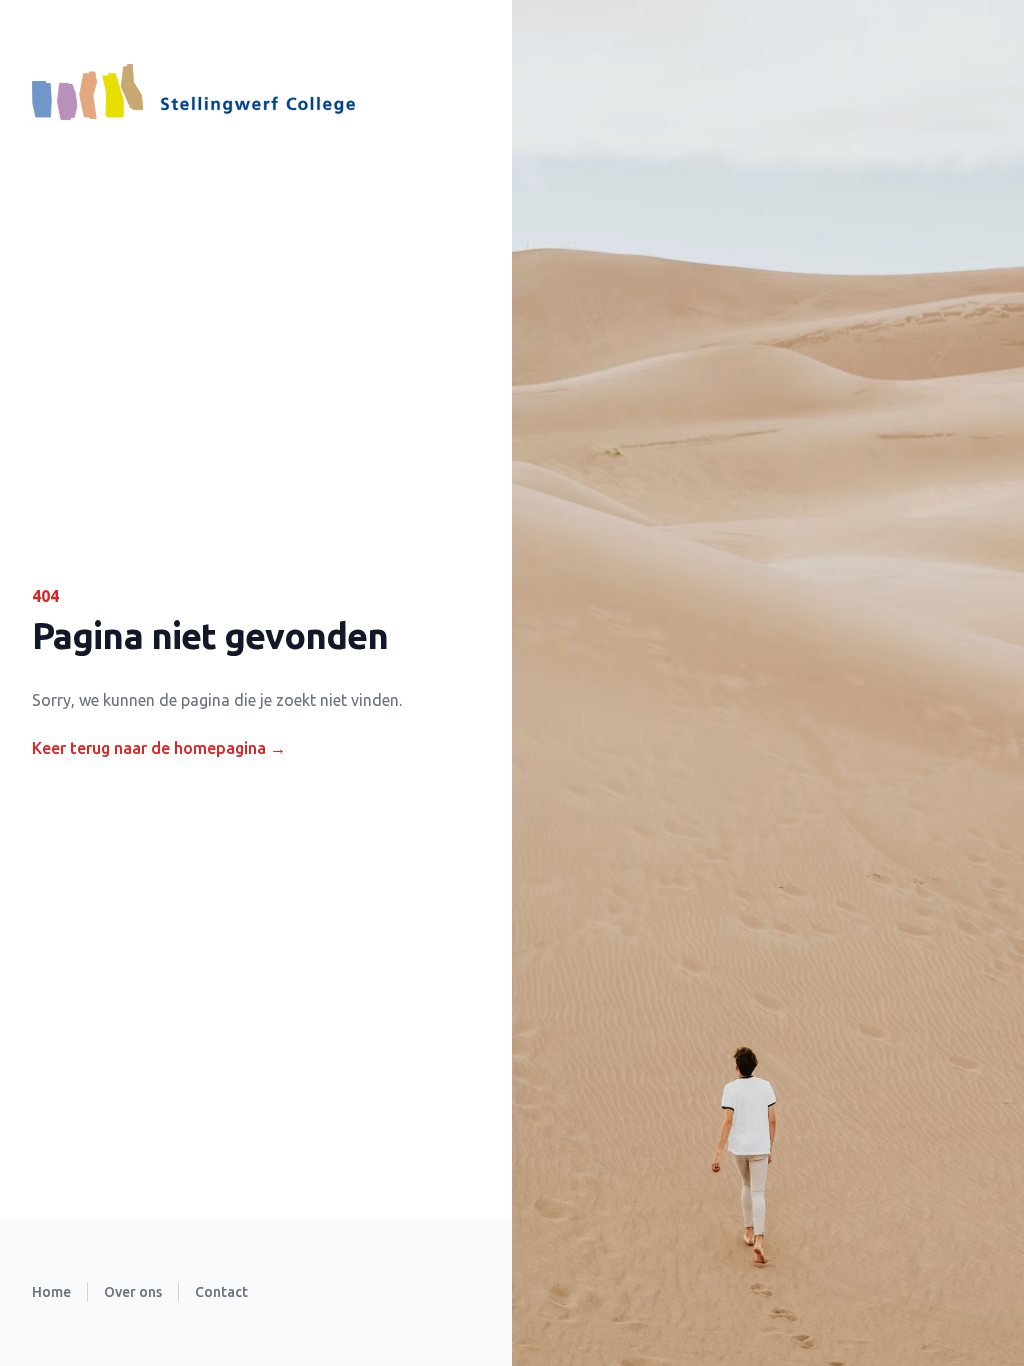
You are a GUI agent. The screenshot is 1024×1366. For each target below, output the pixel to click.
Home (51, 1292)
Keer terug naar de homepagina (159, 748)
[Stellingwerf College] (193, 92)
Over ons (133, 1292)
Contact (221, 1292)
